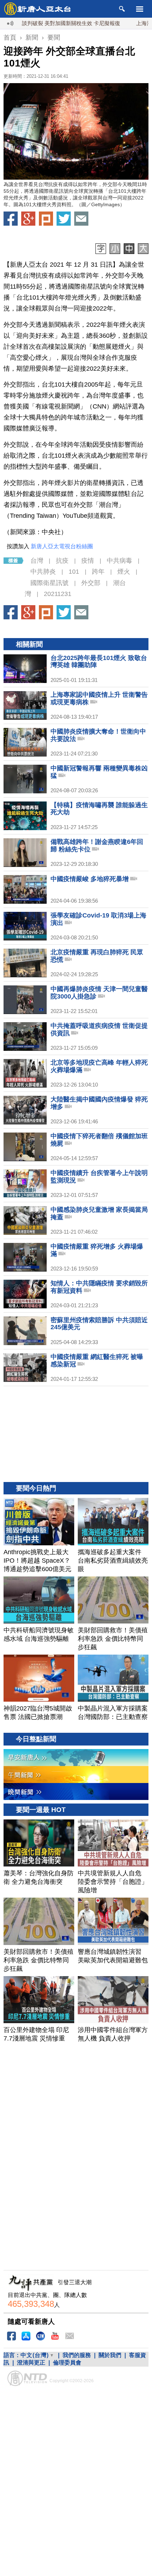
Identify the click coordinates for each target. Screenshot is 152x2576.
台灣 (37, 561)
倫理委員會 (67, 2363)
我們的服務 (77, 2355)
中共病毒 (119, 561)
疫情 (88, 561)
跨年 (98, 572)
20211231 (58, 594)
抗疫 (62, 561)
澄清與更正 (31, 2363)
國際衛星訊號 (49, 583)
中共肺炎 (43, 572)
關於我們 (110, 2355)
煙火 (124, 572)
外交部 (91, 583)
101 (74, 572)
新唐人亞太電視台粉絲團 (62, 546)
